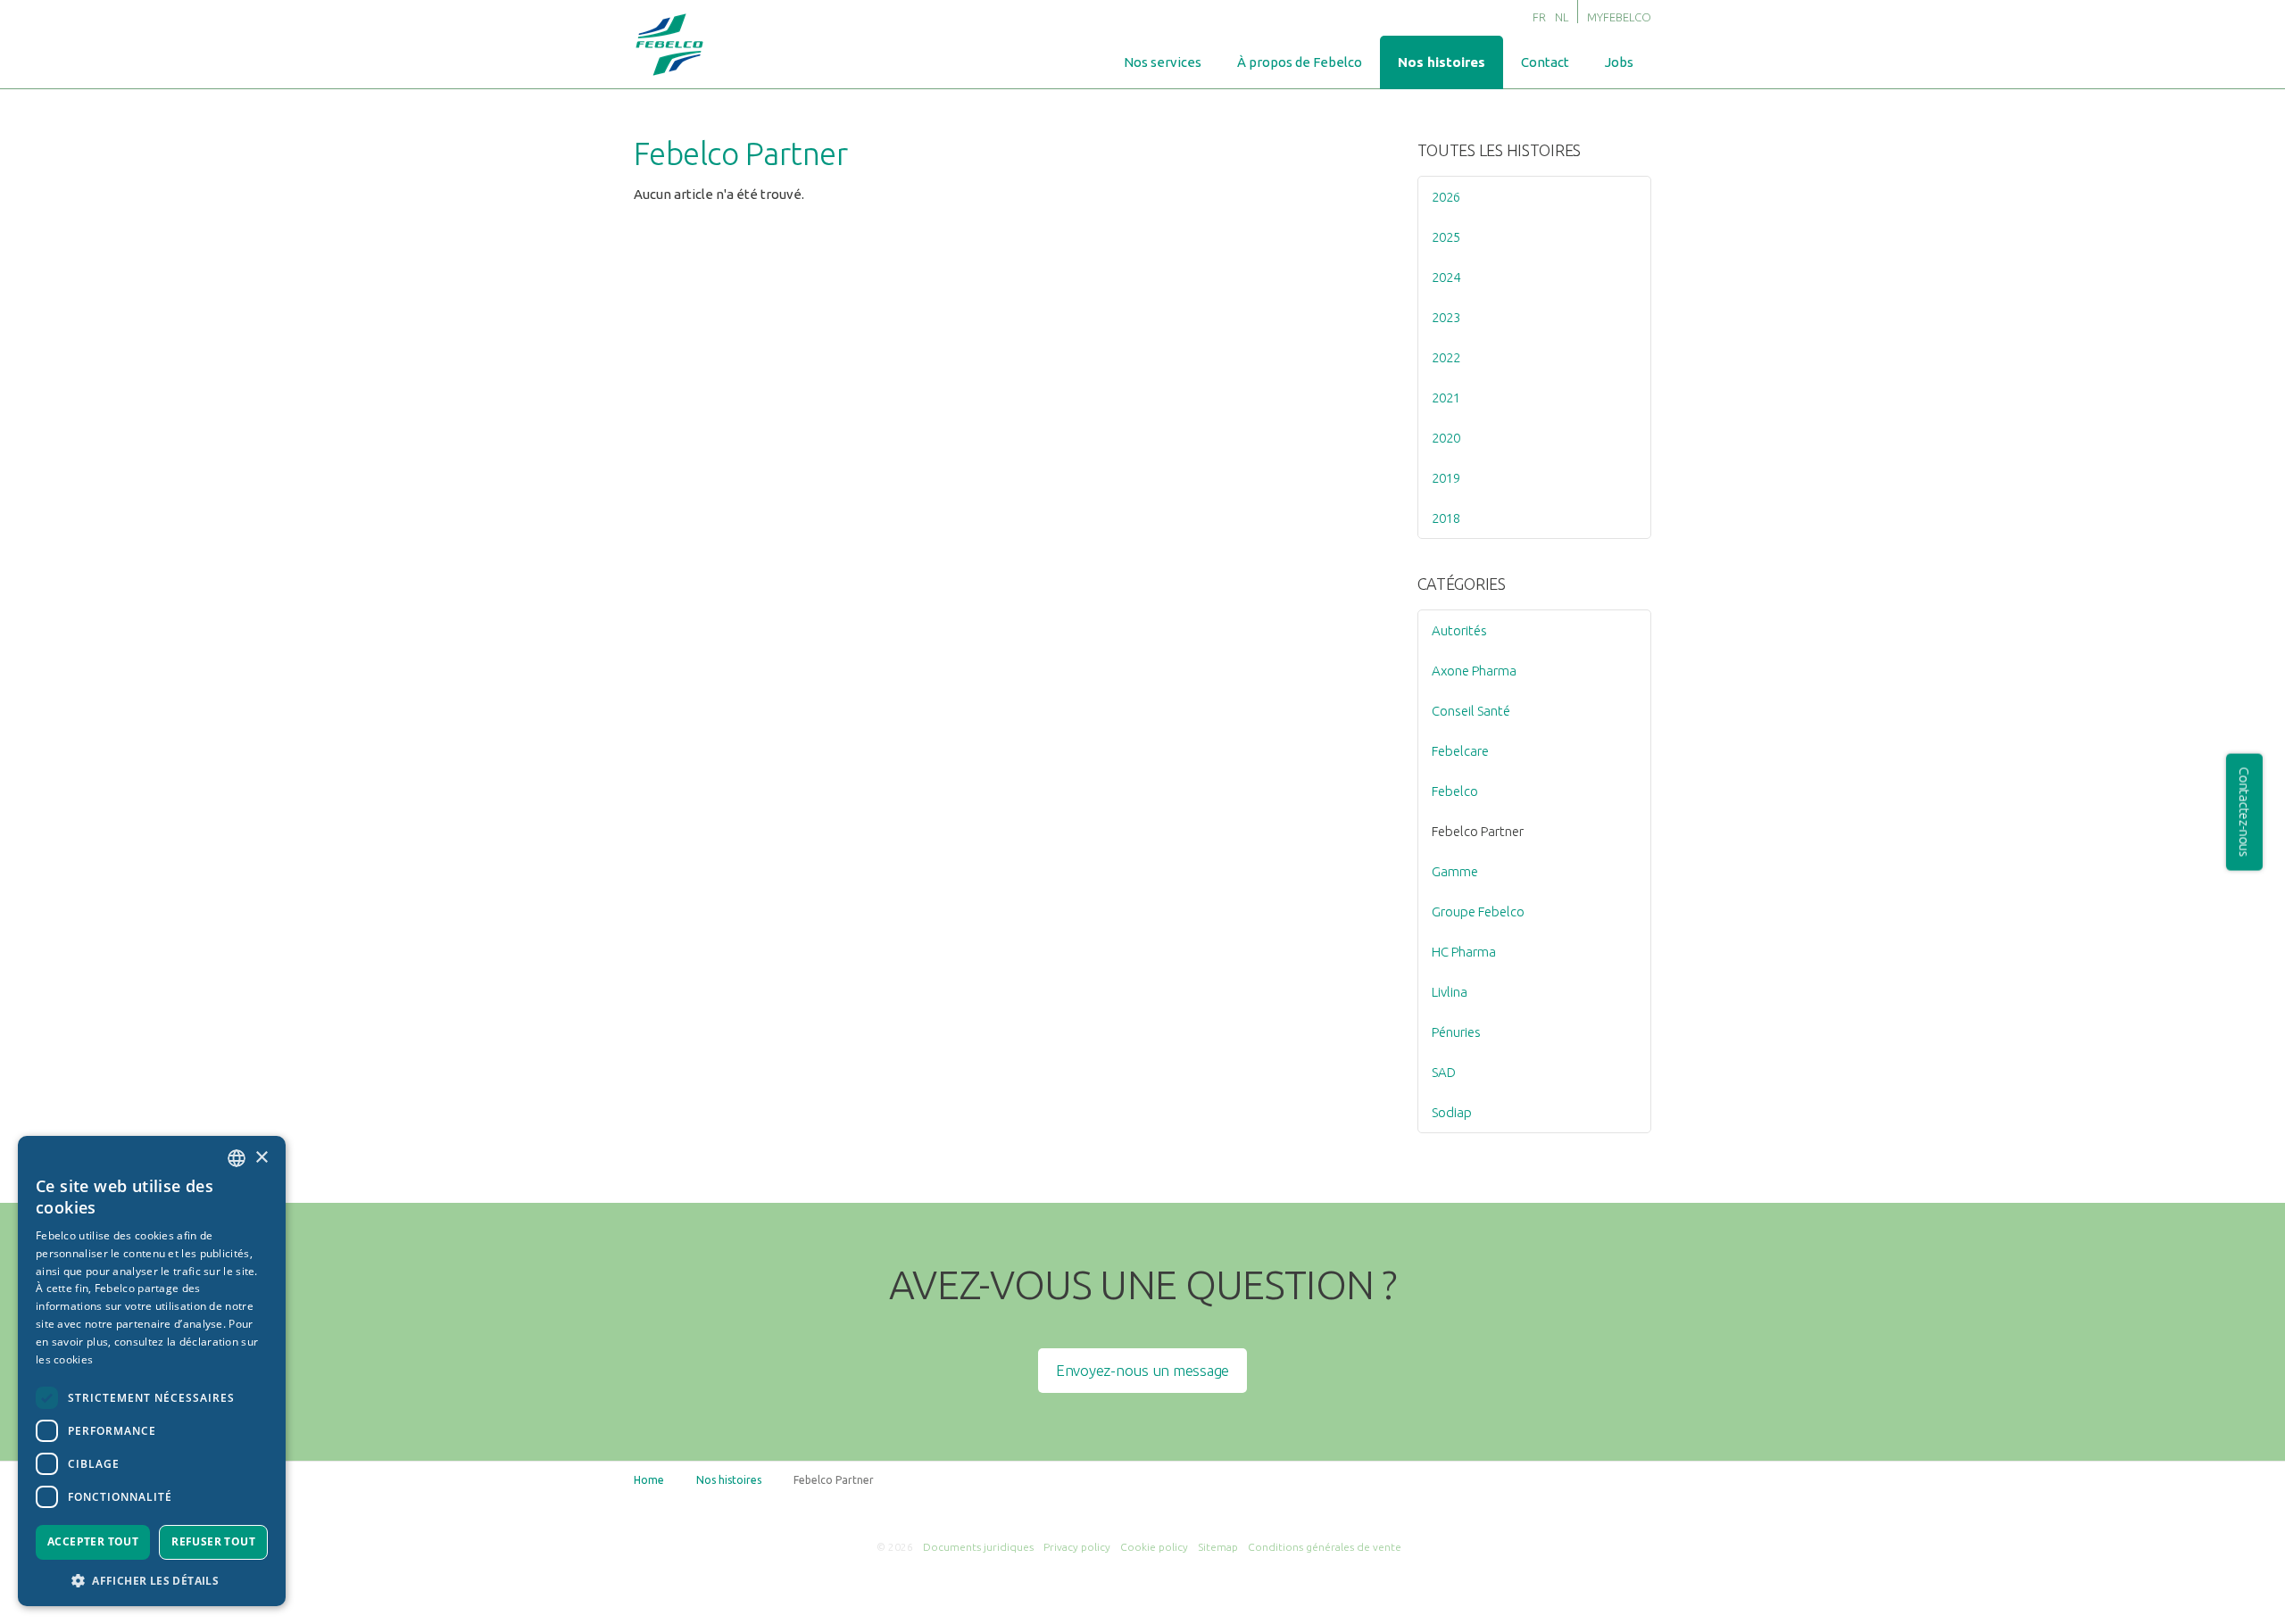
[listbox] (237, 1158)
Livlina (1450, 992)
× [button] (261, 1158)
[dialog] (152, 1371)
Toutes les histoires (1500, 150)
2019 (1446, 478)
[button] (152, 1580)
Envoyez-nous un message (1142, 1370)
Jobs (1619, 62)
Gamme (1455, 871)
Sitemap (1218, 1547)
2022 (1446, 357)
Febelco (1455, 791)
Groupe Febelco (1478, 911)
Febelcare (1460, 751)
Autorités (1459, 630)
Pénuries (1456, 1032)
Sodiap (1452, 1112)
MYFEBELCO (1619, 17)
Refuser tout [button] (213, 1541)
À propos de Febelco (1300, 62)
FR (1539, 17)
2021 (1446, 398)
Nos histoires (1442, 62)
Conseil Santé (1471, 711)
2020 (1446, 438)
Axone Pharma (1474, 671)
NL (1562, 17)
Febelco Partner (1478, 831)
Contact (1545, 62)
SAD (1444, 1072)
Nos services (1163, 62)
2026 (1446, 197)
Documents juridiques (978, 1547)
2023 (1446, 317)
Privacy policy (1077, 1547)
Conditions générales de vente (1325, 1547)
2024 (1446, 277)
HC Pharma (1464, 952)
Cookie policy (1154, 1547)
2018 (1446, 518)
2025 (1446, 237)
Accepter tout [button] (93, 1541)
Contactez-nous (2244, 812)
